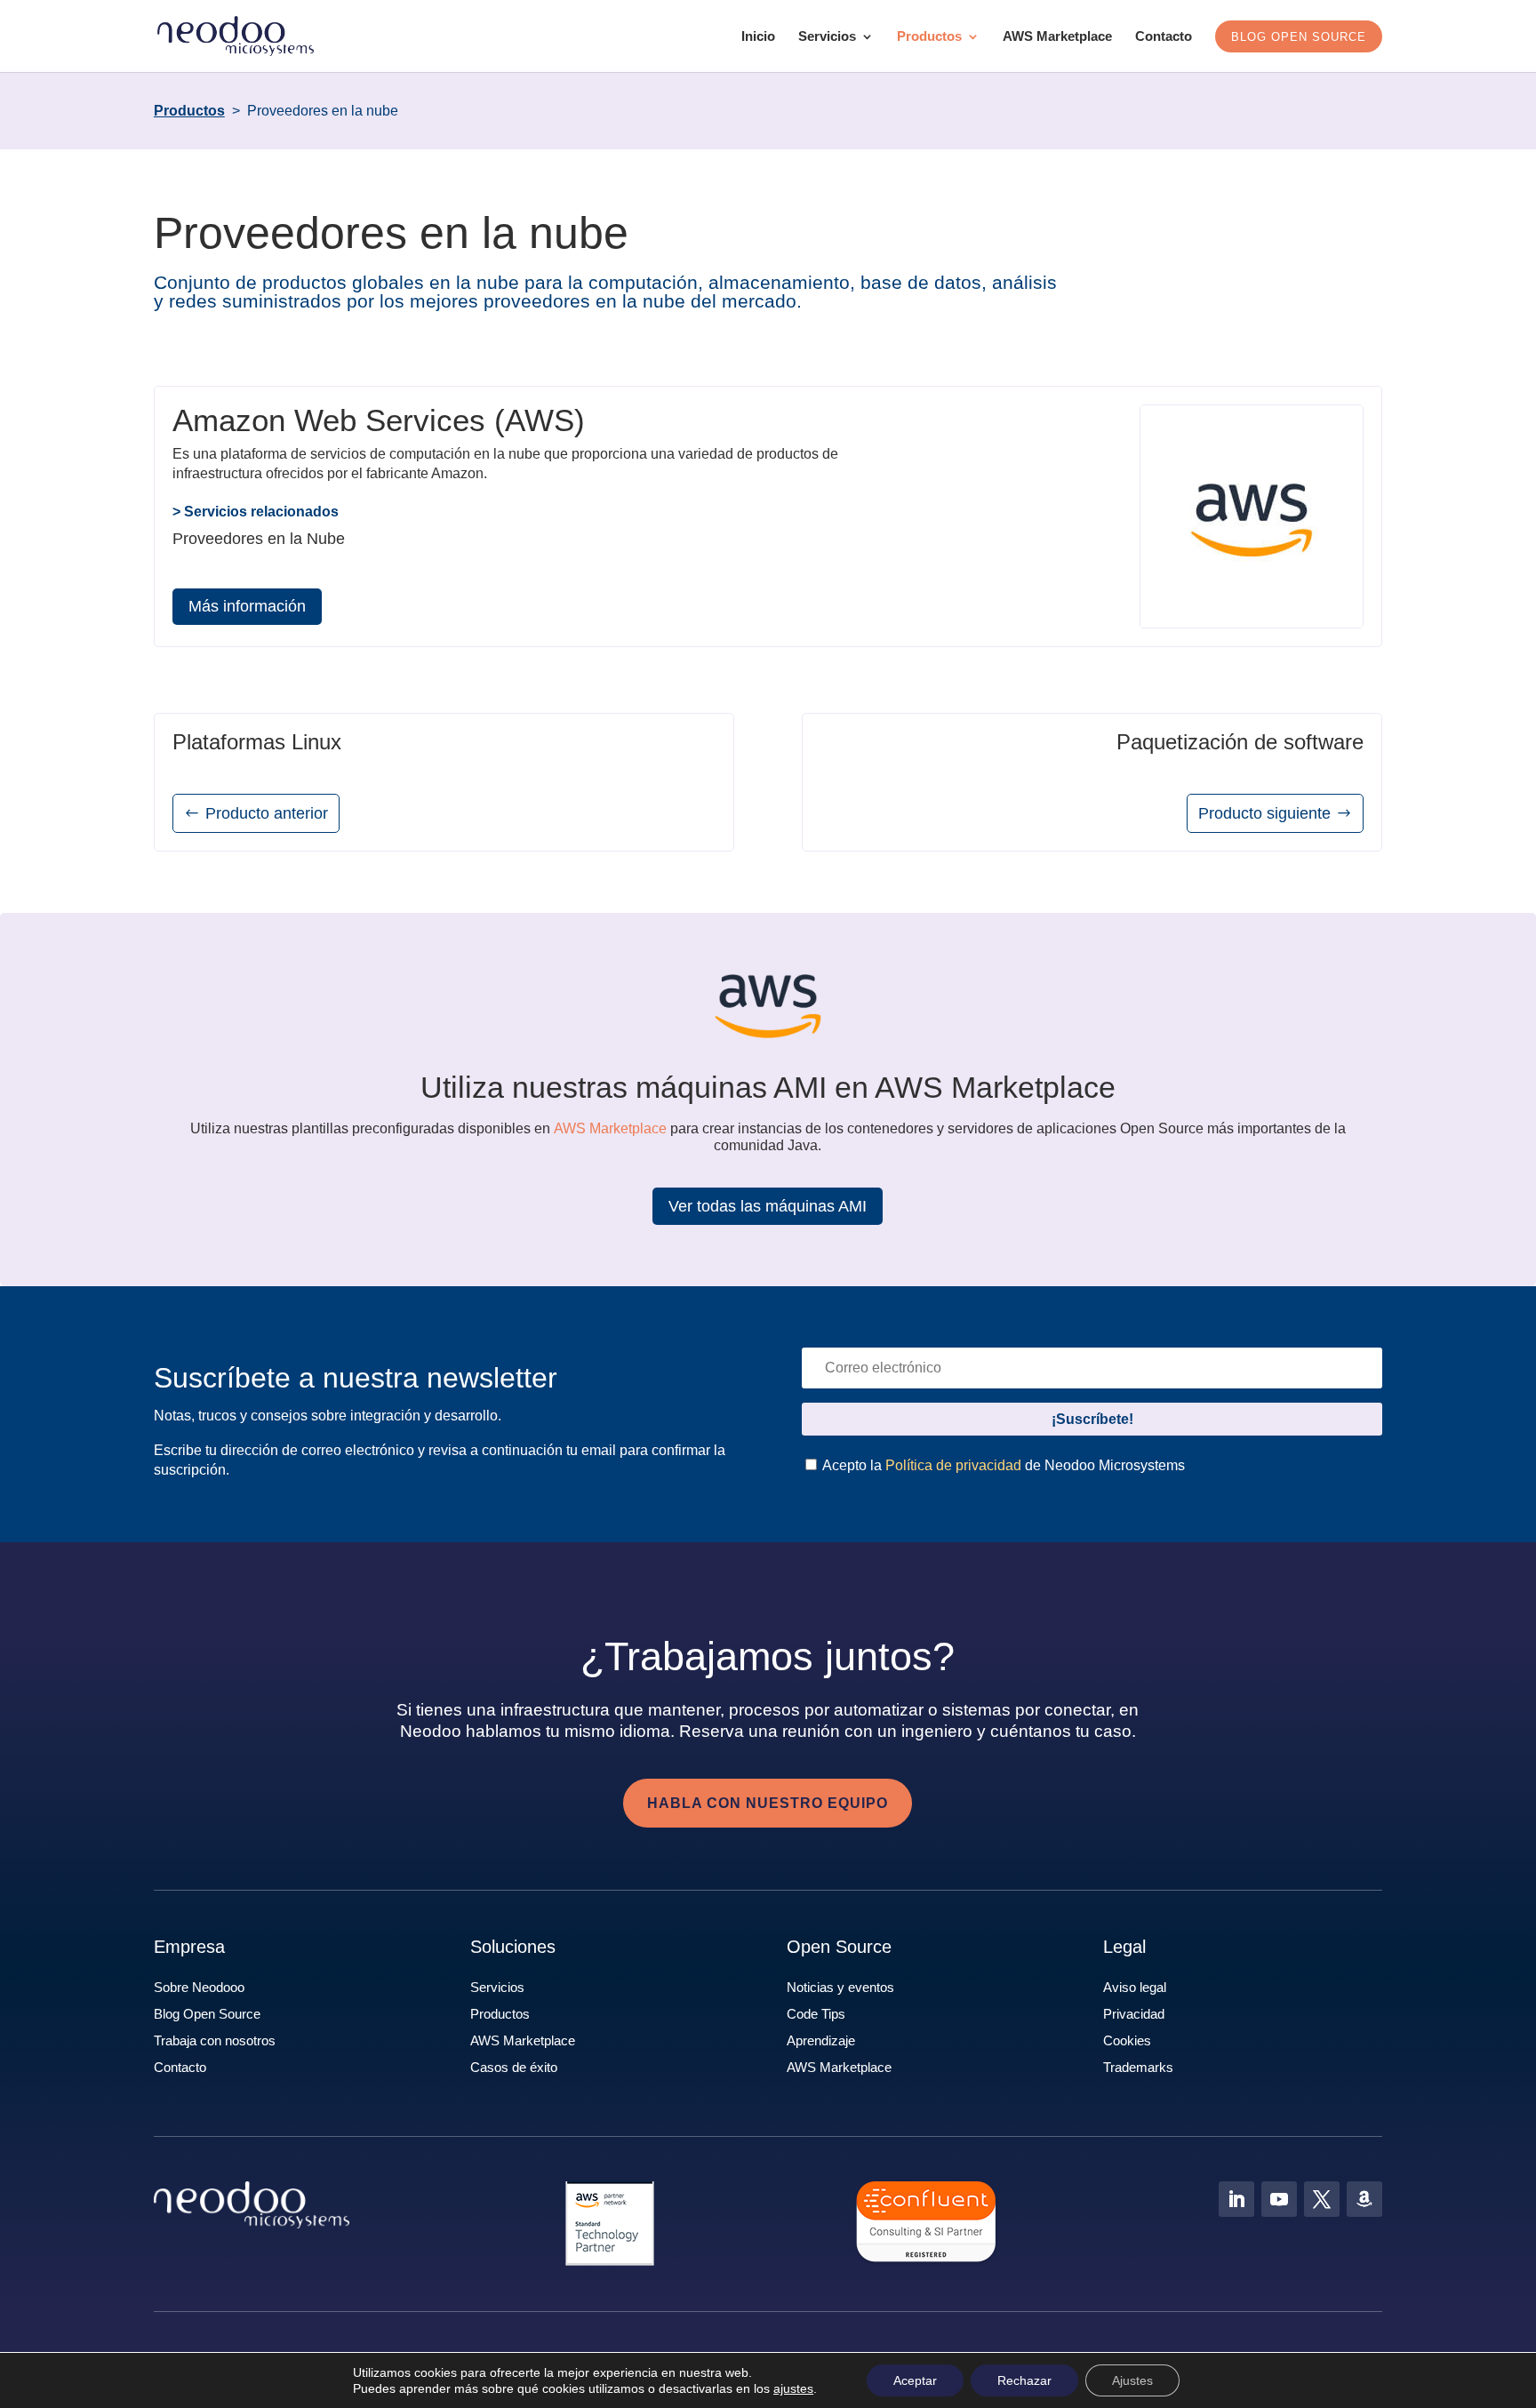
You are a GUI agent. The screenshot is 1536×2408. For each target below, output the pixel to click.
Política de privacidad (953, 1465)
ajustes (793, 2388)
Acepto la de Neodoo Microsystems (1002, 1465)
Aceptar (915, 2380)
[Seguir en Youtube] (1279, 2199)
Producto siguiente (1264, 813)
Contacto (1164, 37)
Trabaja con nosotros (215, 2040)
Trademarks (1138, 2067)
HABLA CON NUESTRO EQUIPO (768, 1803)
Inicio (758, 37)
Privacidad (1134, 2014)
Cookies (1127, 2040)
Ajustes (1132, 2380)
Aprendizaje (821, 2040)
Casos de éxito (514, 2067)
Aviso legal (1135, 1987)
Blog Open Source (207, 2014)
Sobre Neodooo (199, 1987)
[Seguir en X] (1322, 2199)
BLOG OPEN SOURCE (1299, 37)
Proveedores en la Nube (259, 539)
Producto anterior (267, 813)
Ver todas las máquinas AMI (768, 1206)
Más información (247, 606)
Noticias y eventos (840, 1987)
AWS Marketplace (1057, 37)
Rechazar (1024, 2380)
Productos (929, 37)
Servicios (827, 37)
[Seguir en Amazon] (1364, 2199)
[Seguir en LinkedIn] (1236, 2199)
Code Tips (816, 2014)
